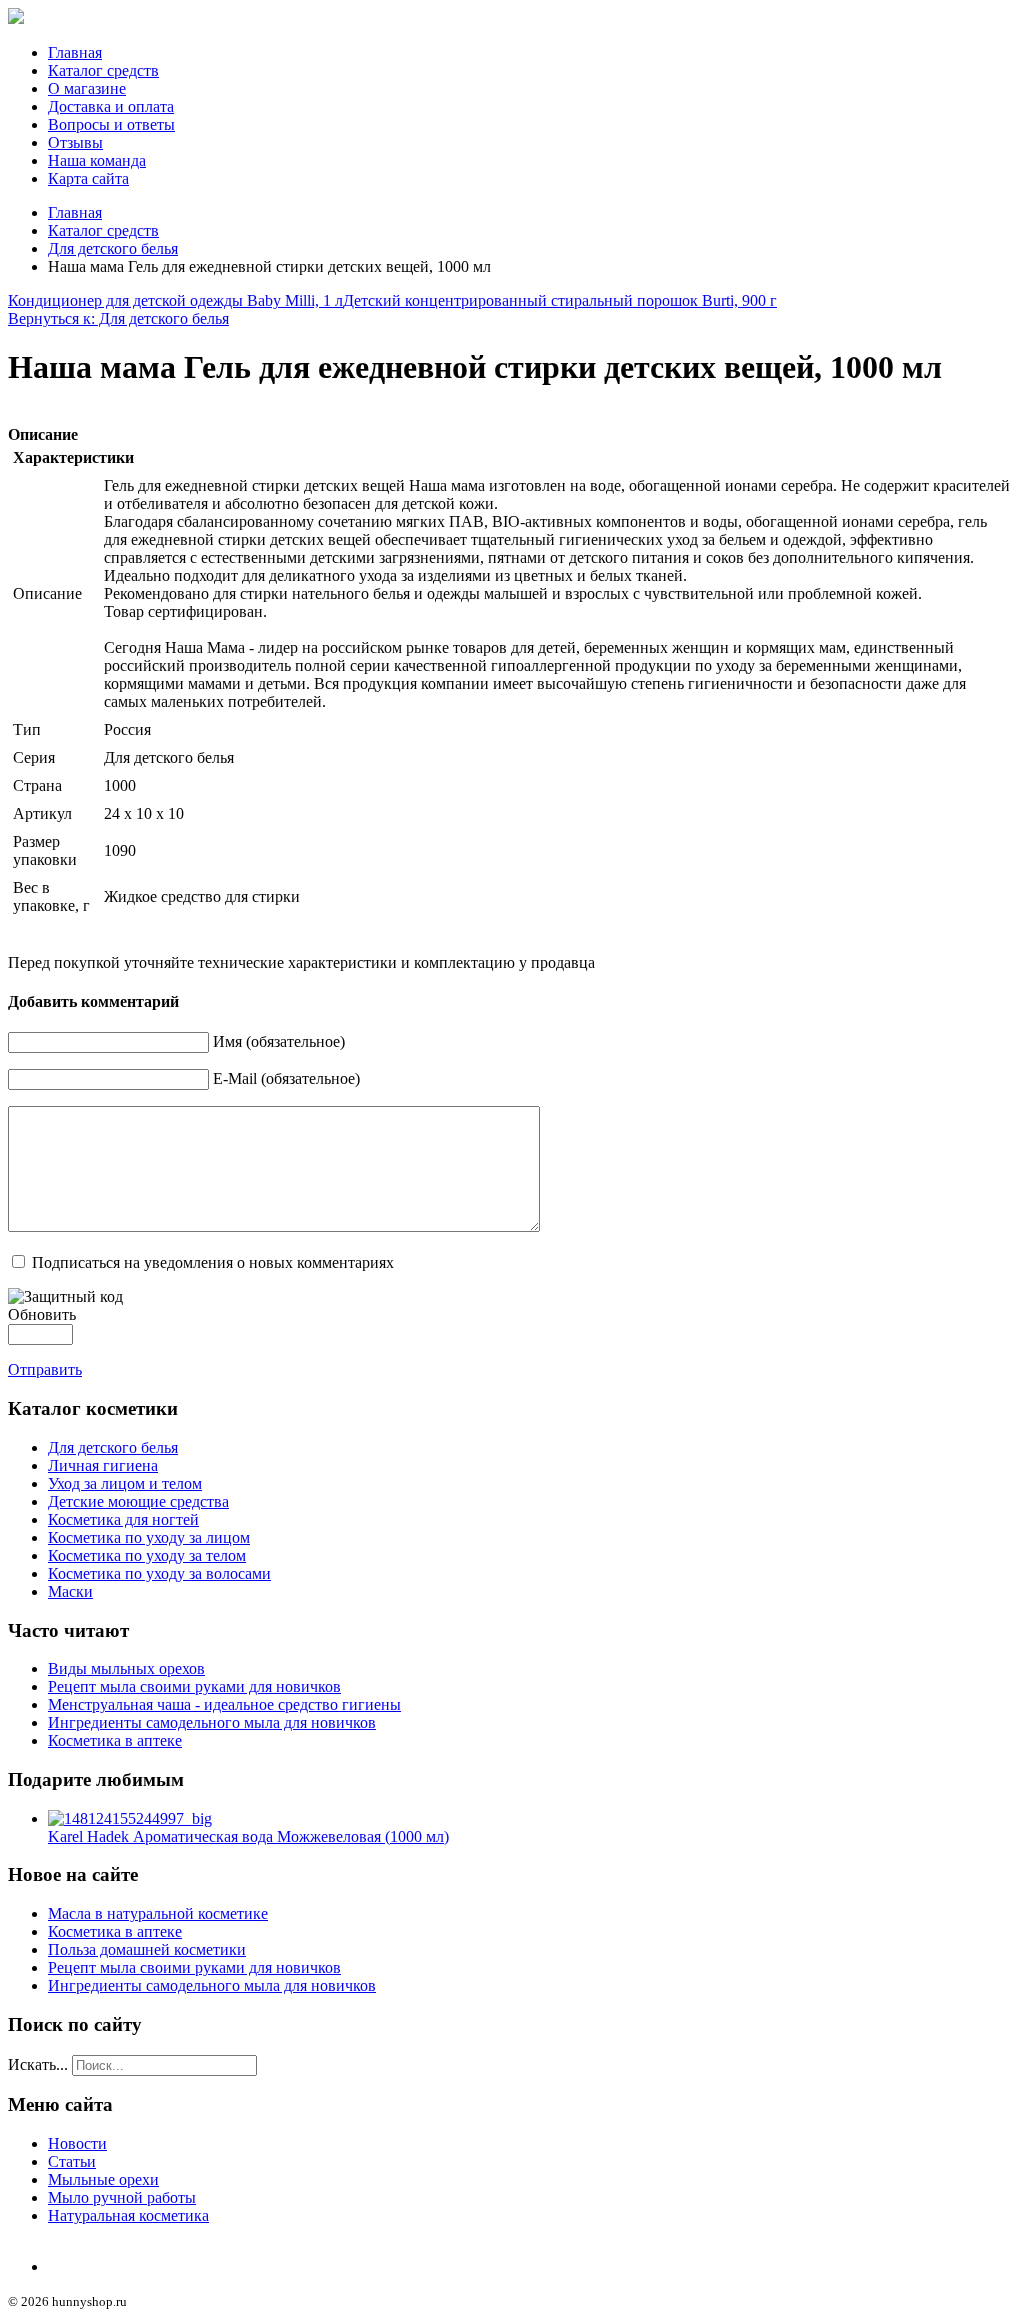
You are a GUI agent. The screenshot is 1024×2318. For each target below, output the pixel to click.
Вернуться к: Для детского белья (118, 318)
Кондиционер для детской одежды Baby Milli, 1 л (175, 300)
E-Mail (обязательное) (286, 1078)
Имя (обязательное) (279, 1041)
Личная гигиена (103, 1465)
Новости (77, 2143)
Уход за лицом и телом (125, 1483)
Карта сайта (88, 178)
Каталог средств (103, 70)
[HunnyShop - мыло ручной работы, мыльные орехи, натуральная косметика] (16, 18)
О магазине (87, 88)
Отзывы (75, 142)
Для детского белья (113, 248)
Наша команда (97, 160)
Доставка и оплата (111, 106)
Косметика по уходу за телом (147, 1555)
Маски (70, 1591)
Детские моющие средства (138, 1501)
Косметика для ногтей (123, 1519)
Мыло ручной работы (122, 2197)
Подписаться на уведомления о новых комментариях (213, 1262)
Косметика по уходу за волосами (159, 1573)
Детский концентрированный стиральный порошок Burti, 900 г (560, 300)
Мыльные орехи (103, 2179)
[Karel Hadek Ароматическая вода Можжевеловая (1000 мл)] (130, 1818)
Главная (75, 52)
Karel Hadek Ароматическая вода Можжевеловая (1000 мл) (248, 1836)
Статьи (72, 2161)
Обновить (42, 1314)
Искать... (38, 2064)
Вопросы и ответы (111, 124)
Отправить (45, 1369)
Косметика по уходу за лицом (149, 1537)
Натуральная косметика (128, 2215)
